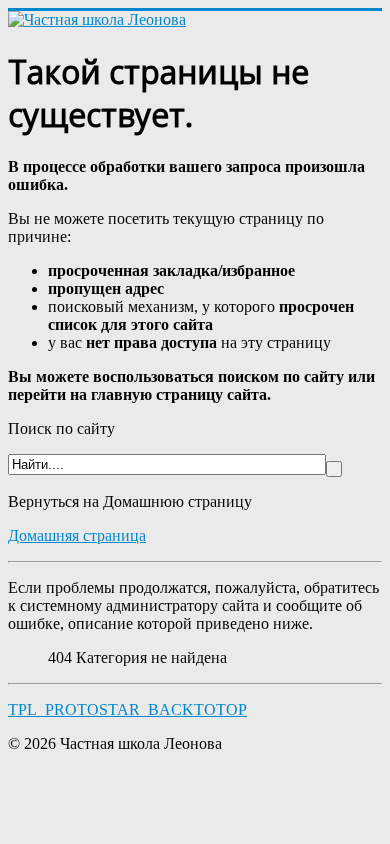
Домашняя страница (77, 535)
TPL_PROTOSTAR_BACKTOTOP (127, 709)
